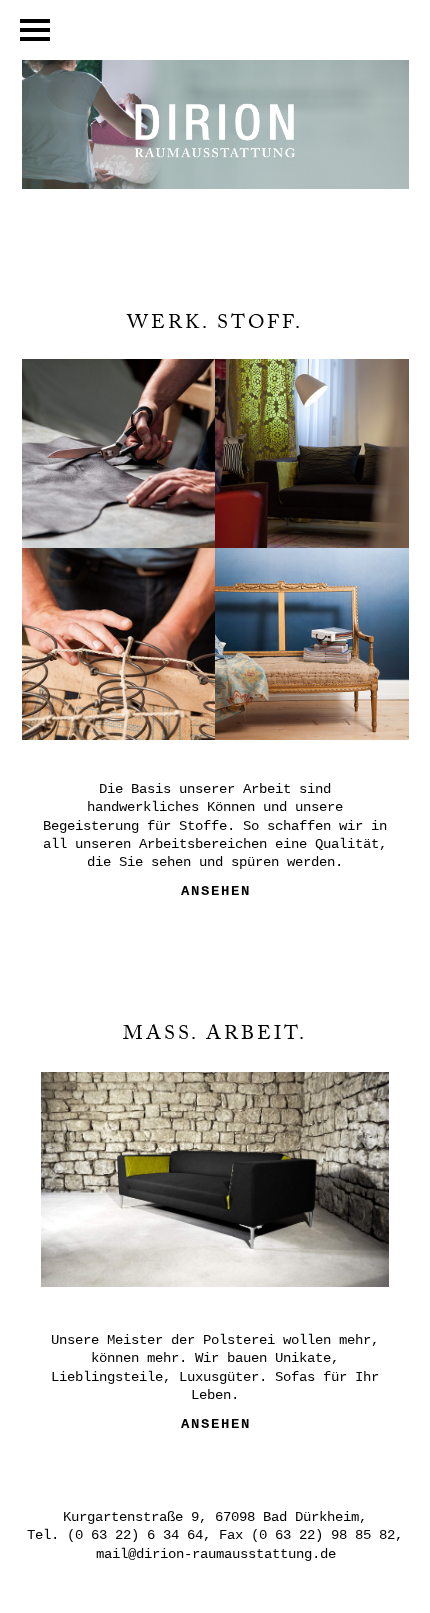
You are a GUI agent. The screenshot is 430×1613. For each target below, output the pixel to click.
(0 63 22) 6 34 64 (135, 1535)
